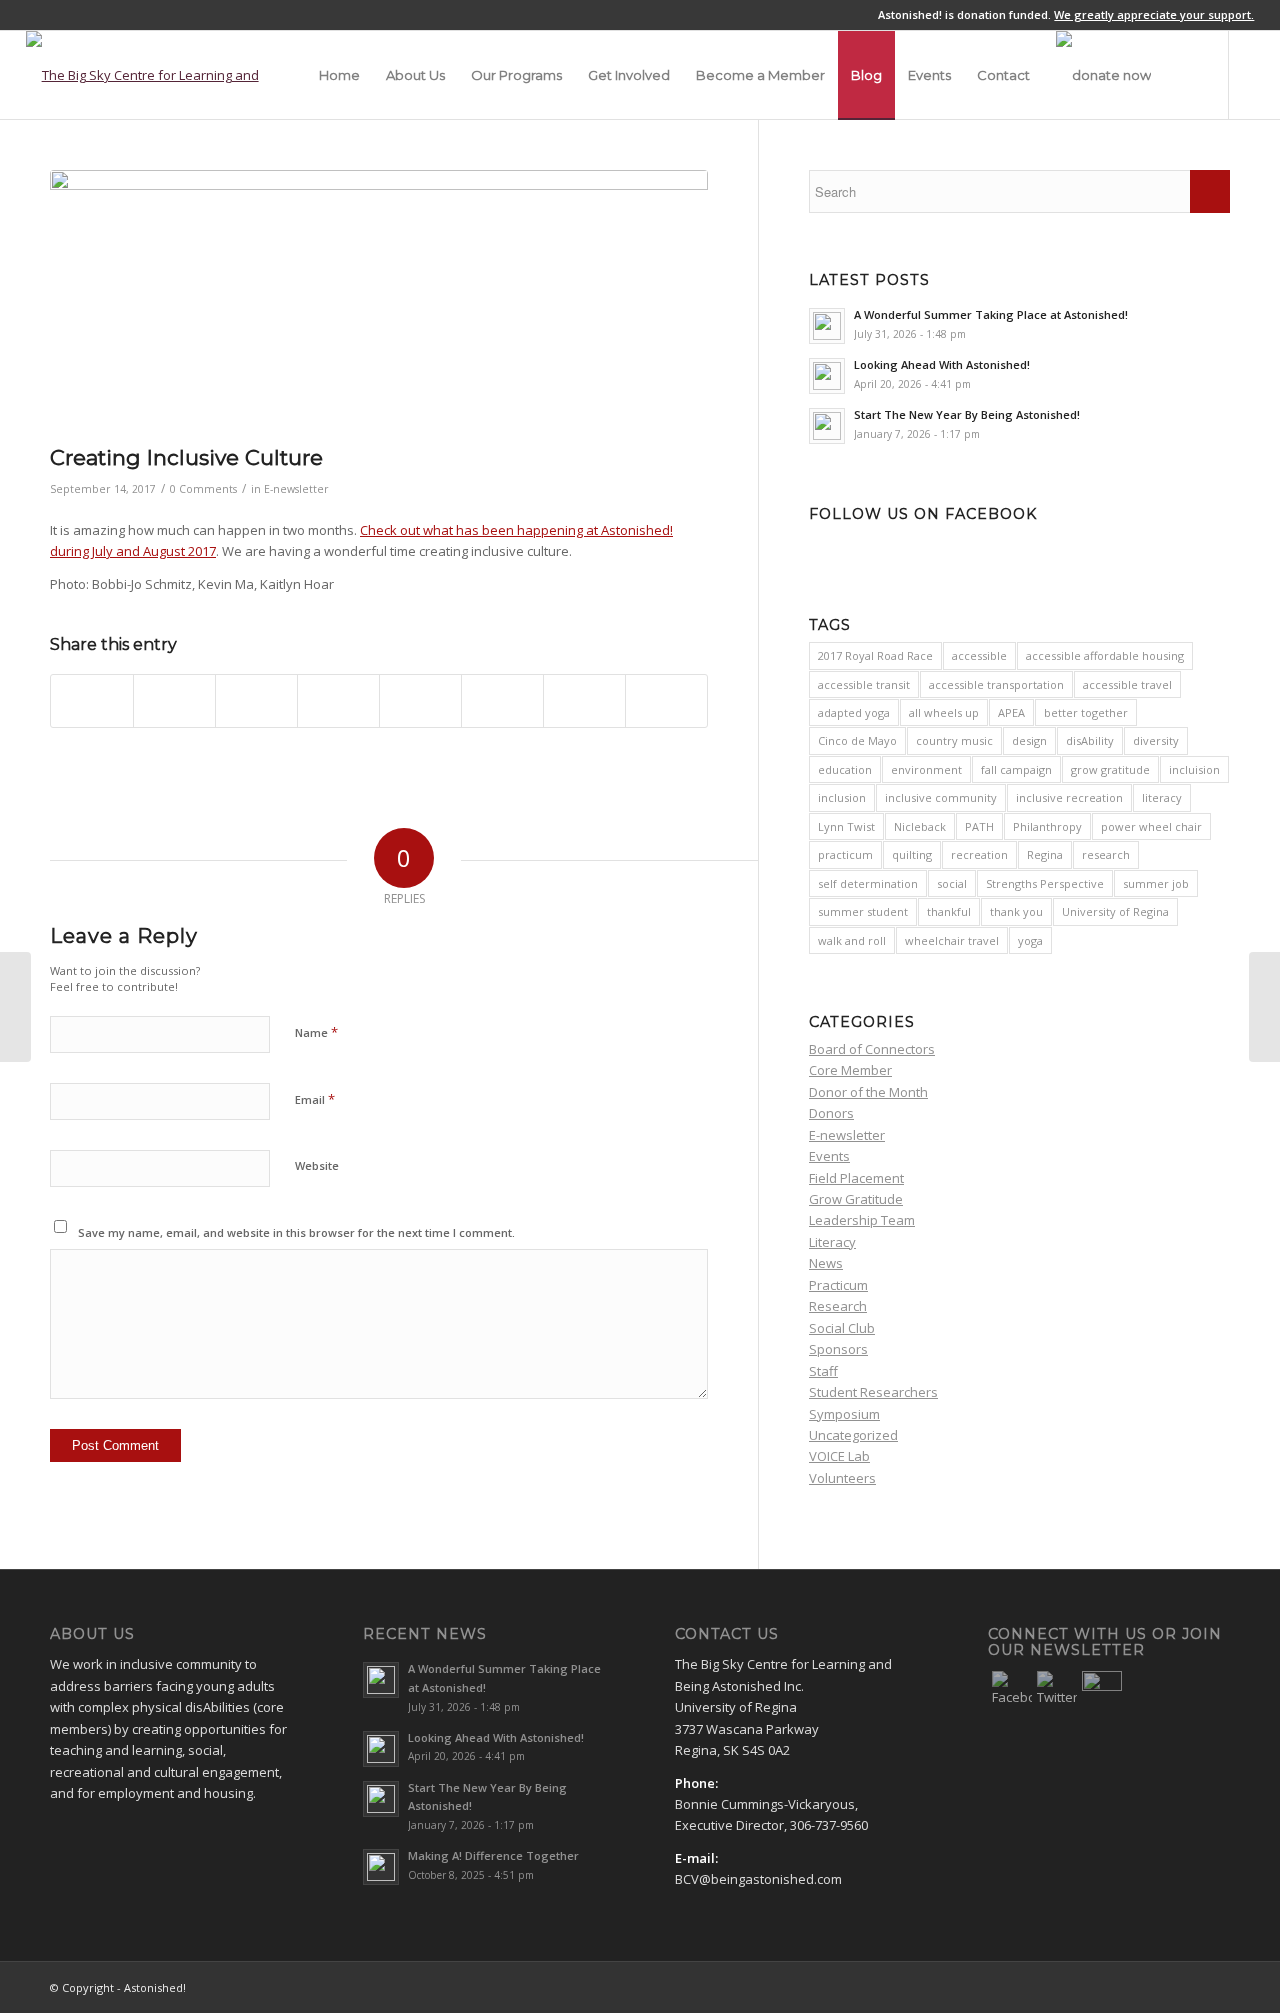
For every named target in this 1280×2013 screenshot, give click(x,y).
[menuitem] (339, 75)
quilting (912, 854)
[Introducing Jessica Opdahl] (15, 1007)
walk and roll (852, 940)
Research (838, 1306)
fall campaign (1016, 769)
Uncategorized (853, 1435)
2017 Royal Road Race (875, 655)
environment (926, 769)
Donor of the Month (868, 1092)
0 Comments (203, 489)
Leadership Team (862, 1220)
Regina (1045, 854)
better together (1086, 712)
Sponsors (838, 1349)
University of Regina (1115, 911)
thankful (949, 911)
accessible (979, 655)
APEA (1011, 712)
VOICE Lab (839, 1456)
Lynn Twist (846, 826)
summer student (863, 911)
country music (954, 740)
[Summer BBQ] (379, 302)
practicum (845, 854)
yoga (1030, 940)
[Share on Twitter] (174, 701)
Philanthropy (1047, 826)
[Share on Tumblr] (420, 701)
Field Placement (856, 1178)
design (1029, 740)
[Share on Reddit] (584, 701)
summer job (1156, 883)
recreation (979, 854)
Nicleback (920, 826)
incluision (1194, 769)
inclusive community (941, 797)
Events (829, 1156)
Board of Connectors (872, 1049)
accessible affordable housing (1105, 655)
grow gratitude (1110, 769)
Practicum (838, 1285)
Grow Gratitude (856, 1199)
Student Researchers (873, 1392)
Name (316, 1032)
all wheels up (944, 712)
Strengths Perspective (1045, 883)
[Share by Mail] (666, 701)
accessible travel (1127, 684)
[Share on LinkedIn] (338, 701)
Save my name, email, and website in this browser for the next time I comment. (296, 1232)
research (1106, 854)
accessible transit (864, 684)
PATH (979, 826)
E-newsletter (296, 489)
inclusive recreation (1069, 797)
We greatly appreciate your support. (1154, 14)
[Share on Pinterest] (256, 701)
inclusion (842, 797)
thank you (1016, 911)
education (845, 769)
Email (315, 1099)
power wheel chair (1151, 826)
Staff (823, 1371)
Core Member (850, 1070)
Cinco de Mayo (857, 740)
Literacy (832, 1242)
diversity (1156, 740)
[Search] (1183, 75)
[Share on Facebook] (92, 701)
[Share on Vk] (502, 701)
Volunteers (842, 1478)
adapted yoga (854, 712)
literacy (1162, 797)
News (826, 1263)
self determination (868, 883)
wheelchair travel (952, 940)
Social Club (842, 1328)
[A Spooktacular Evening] (1264, 1007)
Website (317, 1165)
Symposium (844, 1414)
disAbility (1090, 740)
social (952, 883)
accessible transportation (996, 684)
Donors (831, 1113)
